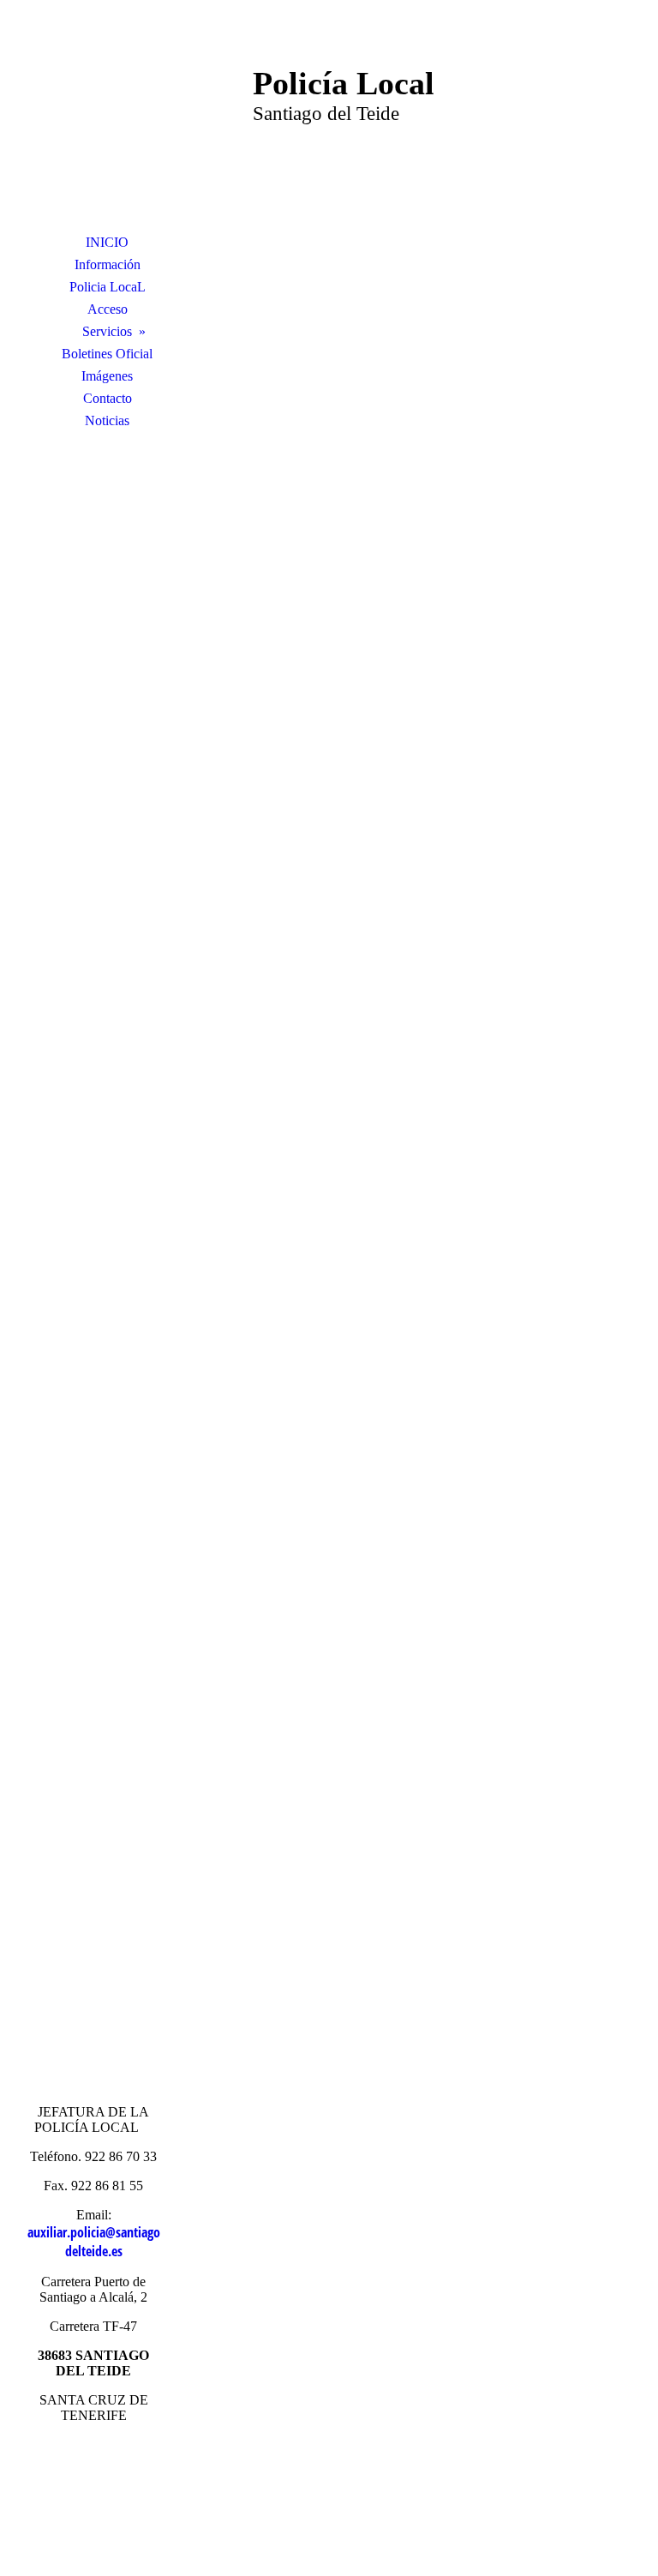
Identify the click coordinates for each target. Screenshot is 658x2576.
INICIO (107, 242)
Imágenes (107, 376)
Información (108, 264)
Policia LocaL (108, 287)
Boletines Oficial (107, 354)
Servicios (107, 331)
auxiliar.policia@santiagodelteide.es (94, 2242)
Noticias (107, 420)
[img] (107, 124)
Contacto (108, 398)
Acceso (108, 309)
